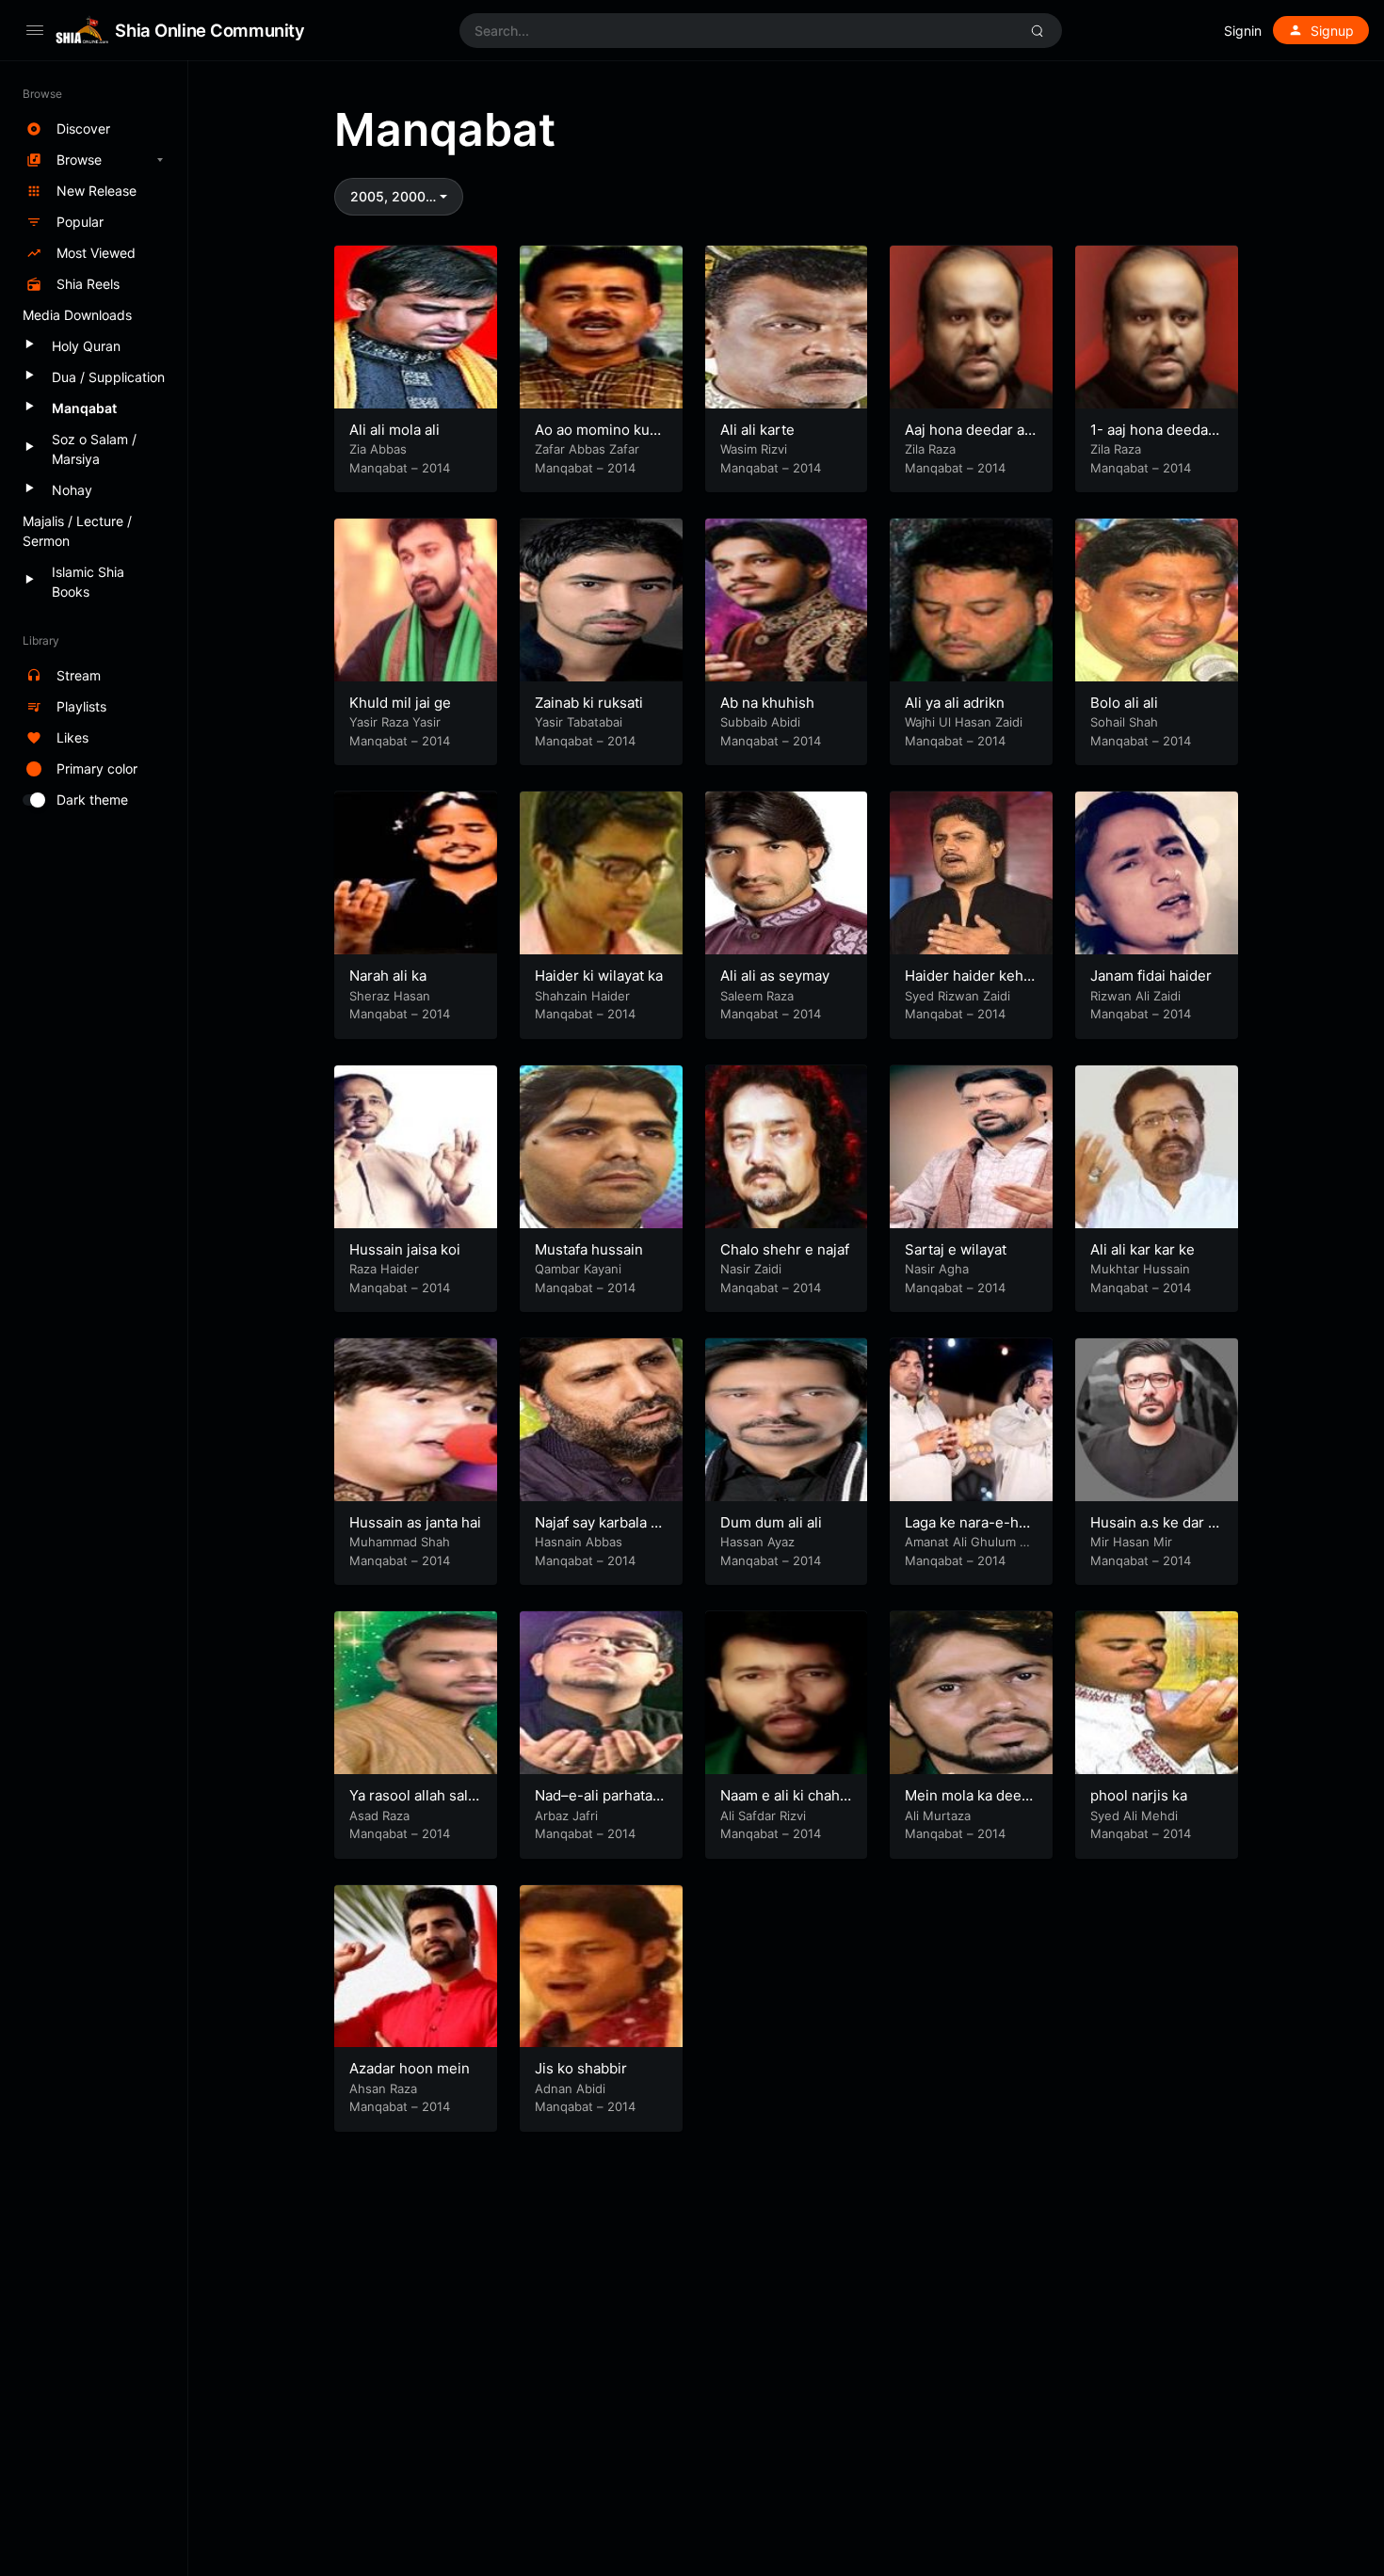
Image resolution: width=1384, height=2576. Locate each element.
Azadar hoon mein (410, 2068)
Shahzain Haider (582, 996)
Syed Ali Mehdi (1134, 1816)
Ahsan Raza (383, 2088)
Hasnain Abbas (579, 1542)
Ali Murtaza (938, 1816)
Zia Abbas (378, 449)
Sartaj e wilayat (956, 1249)
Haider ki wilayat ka (599, 976)
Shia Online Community (209, 30)
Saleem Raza (757, 996)
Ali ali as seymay (775, 976)
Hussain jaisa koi (405, 1249)
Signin (1243, 31)
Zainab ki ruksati (589, 703)
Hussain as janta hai (415, 1522)
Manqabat (378, 468)
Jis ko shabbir (581, 2068)
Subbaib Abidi (760, 722)
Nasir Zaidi (751, 1269)
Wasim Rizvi (754, 449)
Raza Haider (384, 1269)
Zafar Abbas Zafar (587, 449)
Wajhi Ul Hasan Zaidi (964, 722)
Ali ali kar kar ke (1143, 1249)
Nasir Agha (937, 1269)
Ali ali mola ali (394, 430)
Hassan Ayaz (757, 1542)
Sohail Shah (1124, 722)
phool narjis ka (1139, 1795)
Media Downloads (77, 315)
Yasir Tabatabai (579, 722)
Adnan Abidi (570, 2088)
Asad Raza (379, 1816)
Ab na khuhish (767, 703)
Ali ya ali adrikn (955, 703)
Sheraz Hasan (390, 996)
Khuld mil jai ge (400, 703)
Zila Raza (930, 449)
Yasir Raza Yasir (395, 722)
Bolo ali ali (1124, 703)
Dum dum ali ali (771, 1522)
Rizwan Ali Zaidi (1135, 996)
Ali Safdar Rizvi (763, 1816)
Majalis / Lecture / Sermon (77, 531)
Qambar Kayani (578, 1269)
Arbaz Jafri (566, 1816)
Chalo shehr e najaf (785, 1249)
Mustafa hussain (589, 1249)
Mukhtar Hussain (1140, 1269)
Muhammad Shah (400, 1542)
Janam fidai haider (1151, 976)
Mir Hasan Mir (1131, 1542)
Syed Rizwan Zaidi (958, 996)
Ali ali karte (757, 430)
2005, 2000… (393, 196)
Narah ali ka (388, 976)
